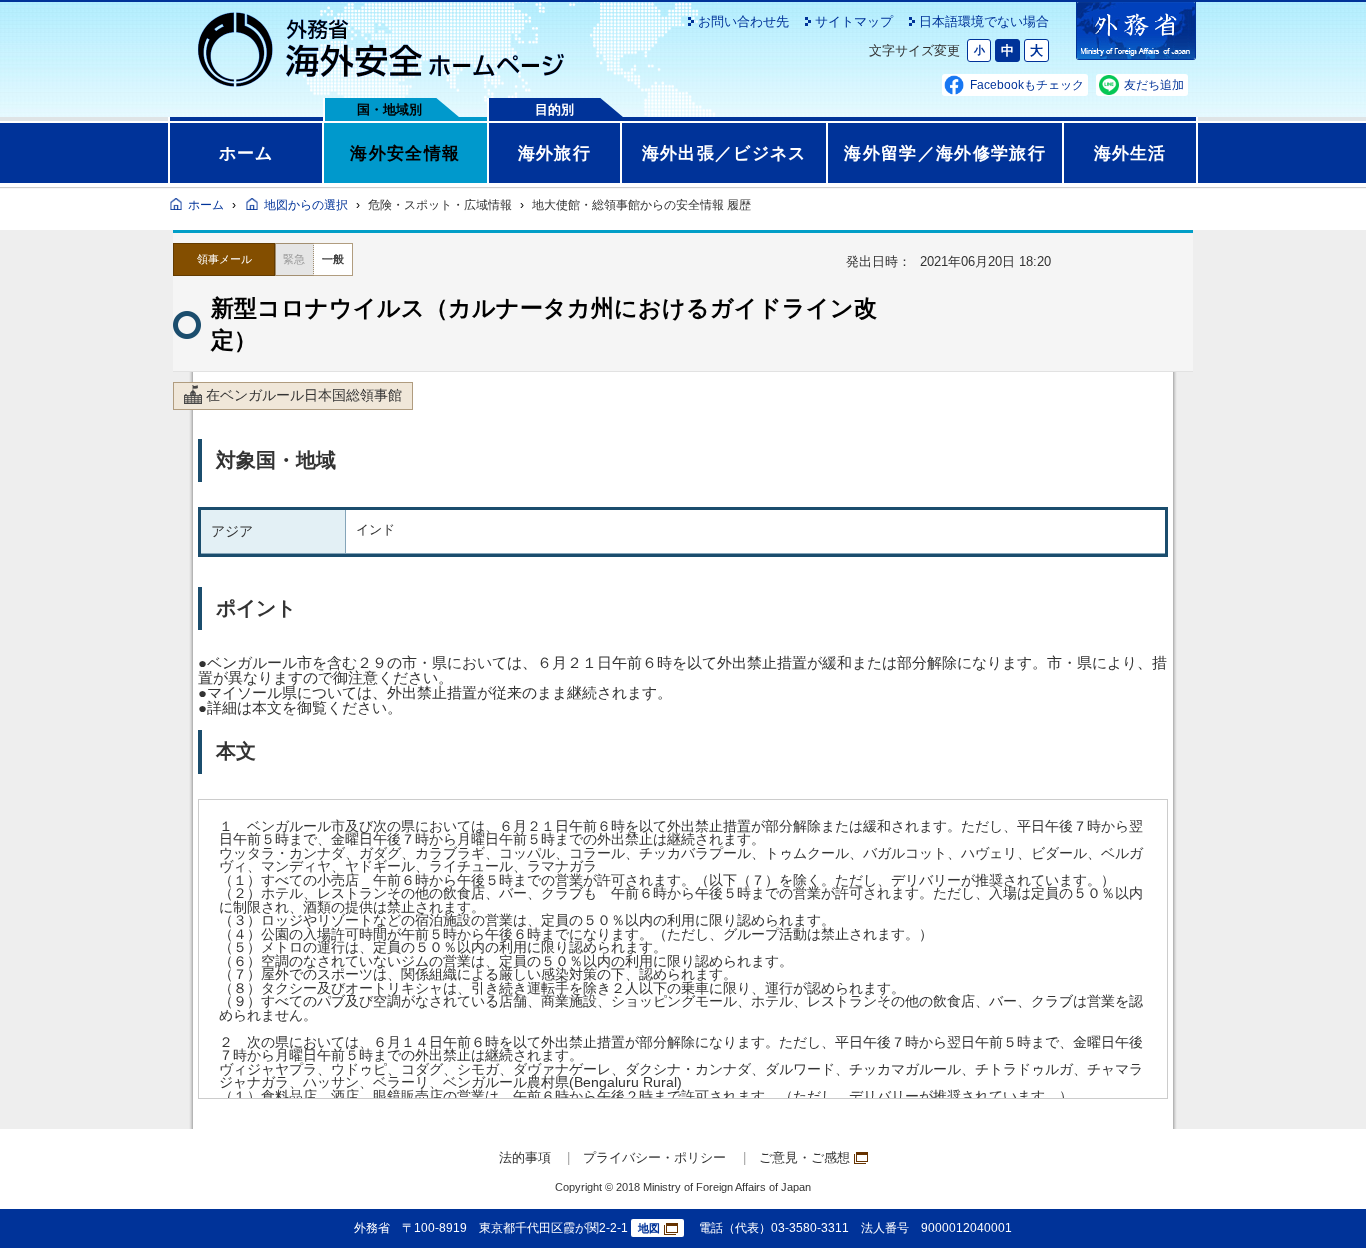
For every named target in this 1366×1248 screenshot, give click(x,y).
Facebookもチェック (1027, 85)
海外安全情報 (405, 153)
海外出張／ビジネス (724, 153)
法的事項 (525, 1157)
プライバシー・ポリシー (654, 1157)
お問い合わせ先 (743, 21)
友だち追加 (1154, 85)
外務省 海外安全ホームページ (382, 50)
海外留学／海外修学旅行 (945, 153)
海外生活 (1130, 153)
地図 (649, 1228)
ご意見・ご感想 (804, 1157)
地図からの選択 (306, 205)
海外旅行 (554, 153)
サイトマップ (854, 21)
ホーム (246, 153)
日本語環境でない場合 (984, 21)
